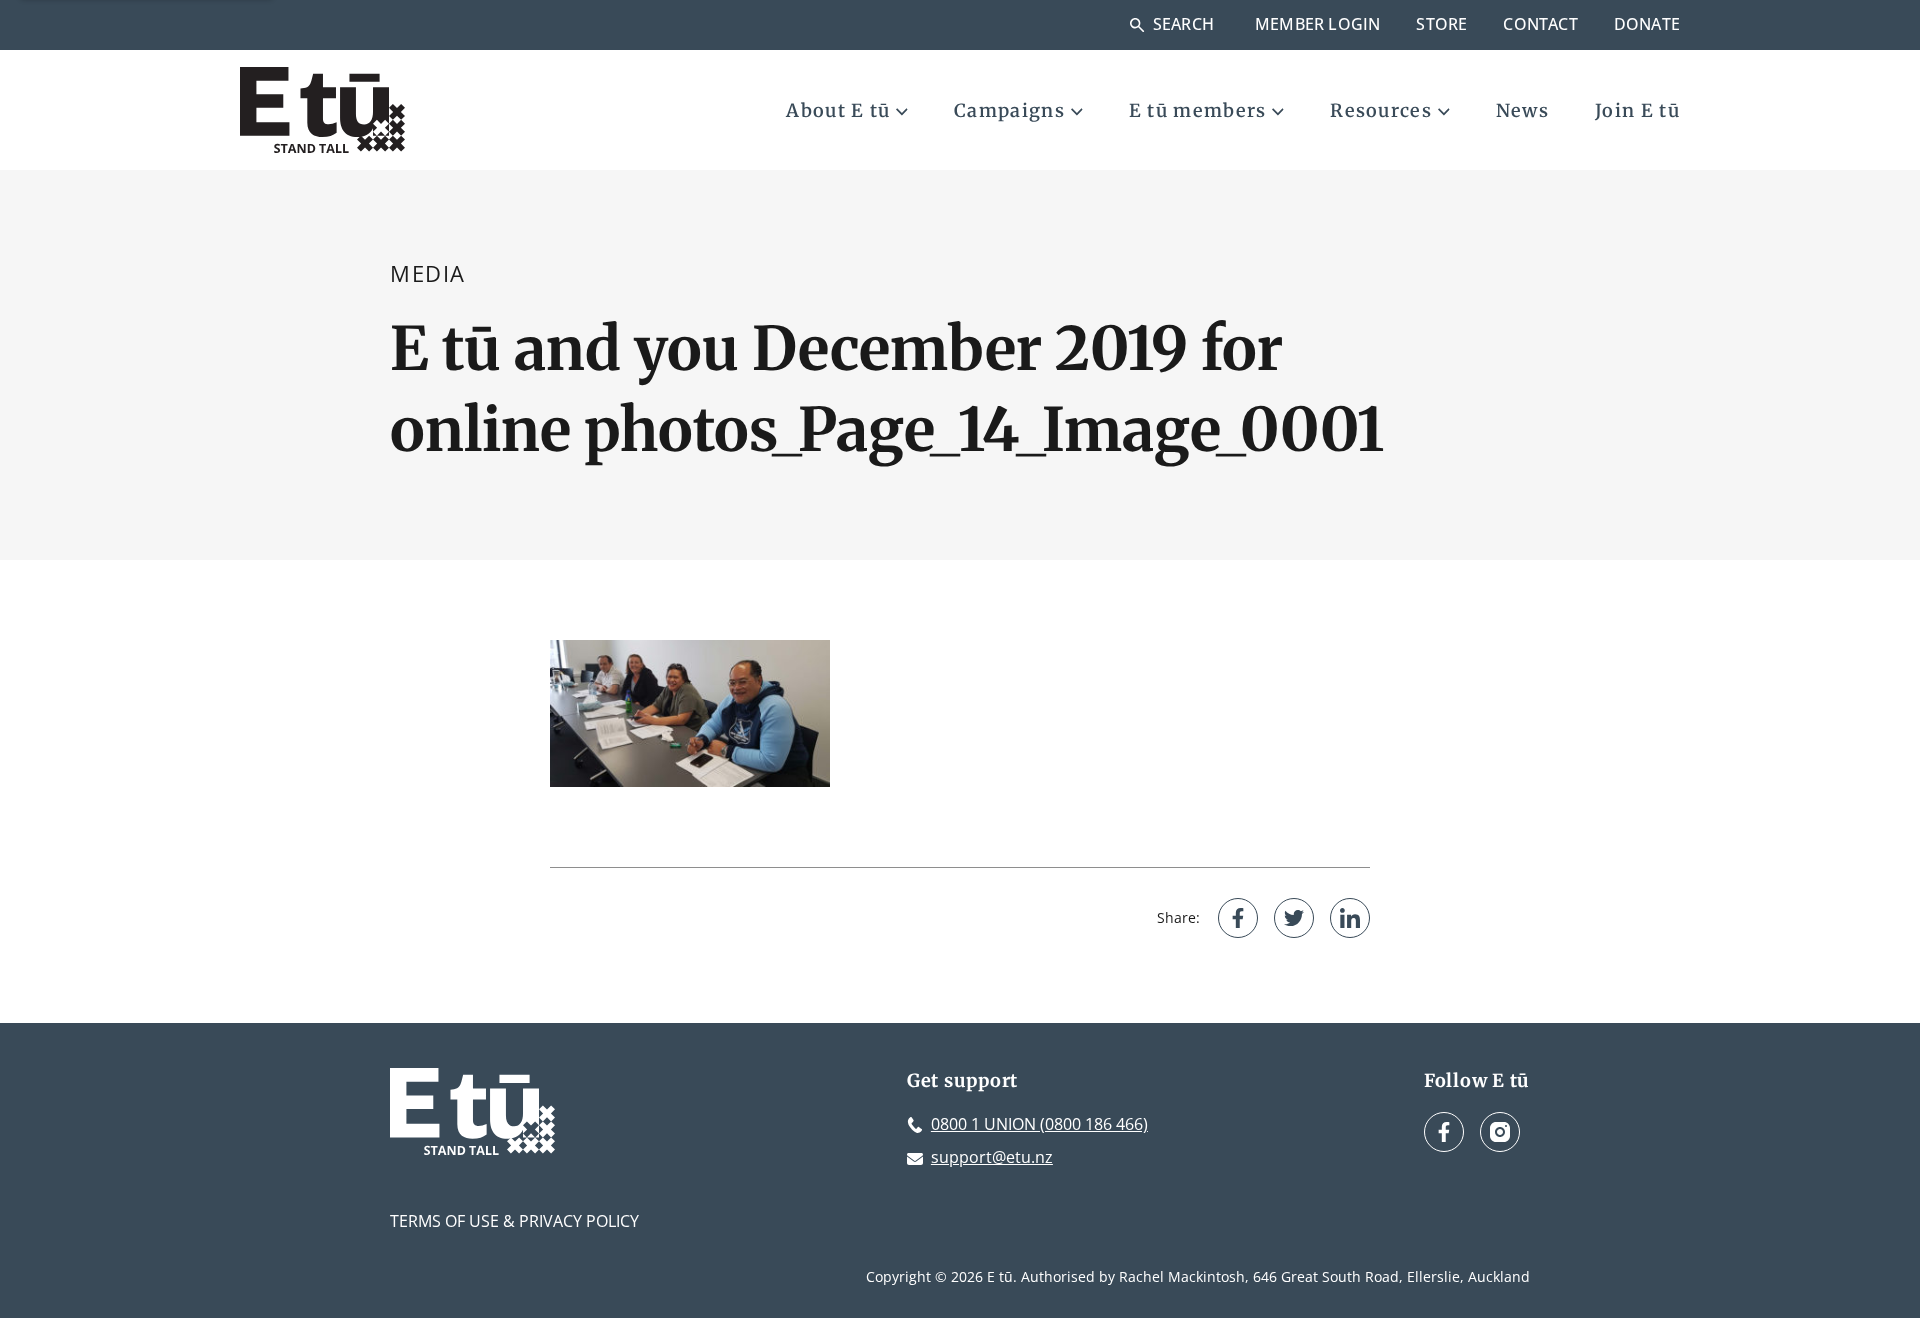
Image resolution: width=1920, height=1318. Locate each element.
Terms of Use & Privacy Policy (514, 1221)
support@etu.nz (992, 1157)
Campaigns (1009, 110)
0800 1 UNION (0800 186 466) (1039, 1124)
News (1522, 110)
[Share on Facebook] (1238, 918)
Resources (1381, 110)
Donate (1647, 24)
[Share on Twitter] (1294, 918)
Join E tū (1637, 110)
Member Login (1317, 24)
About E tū (838, 110)
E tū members (1198, 110)
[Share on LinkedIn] (1350, 918)
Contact (1540, 24)
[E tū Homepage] (322, 110)
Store (1441, 24)
